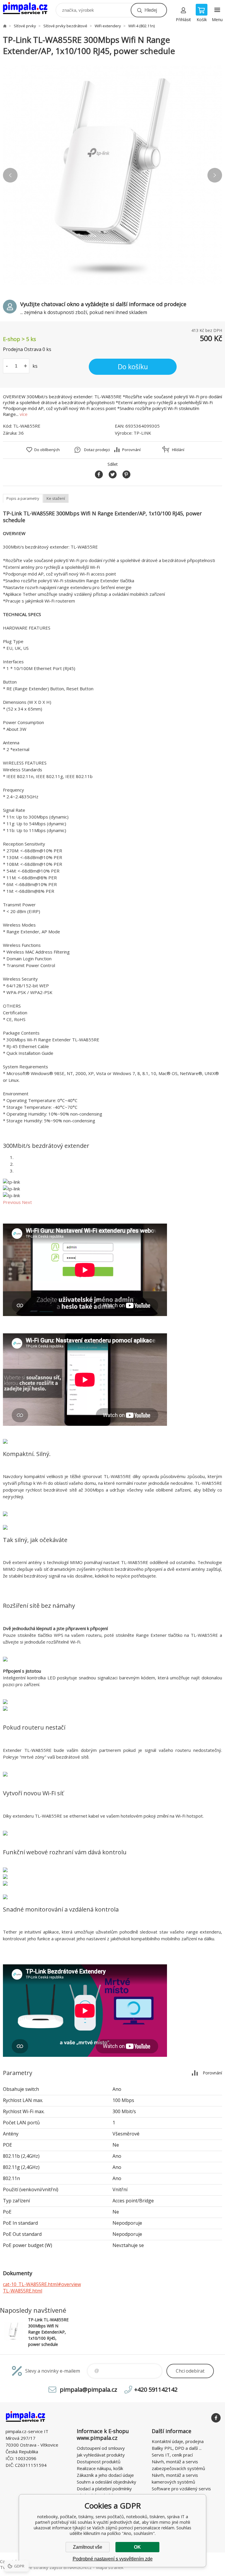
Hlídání (178, 450)
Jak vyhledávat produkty (101, 2455)
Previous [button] (10, 175)
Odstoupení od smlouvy (101, 2448)
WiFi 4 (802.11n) (142, 26)
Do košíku (133, 367)
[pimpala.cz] (5, 26)
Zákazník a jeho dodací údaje (105, 2475)
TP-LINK (142, 433)
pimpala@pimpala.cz (88, 2389)
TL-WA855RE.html (23, 2291)
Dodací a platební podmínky (104, 2489)
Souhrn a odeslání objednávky (106, 2482)
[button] (12, 1202)
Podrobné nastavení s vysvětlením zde (113, 2559)
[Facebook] (216, 2418)
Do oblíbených (47, 450)
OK (137, 2547)
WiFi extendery (108, 26)
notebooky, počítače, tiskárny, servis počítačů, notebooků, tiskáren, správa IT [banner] (29, 9)
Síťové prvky (25, 26)
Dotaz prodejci (97, 450)
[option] (112, 175)
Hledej (151, 10)
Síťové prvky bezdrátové (65, 26)
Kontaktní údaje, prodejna (178, 2441)
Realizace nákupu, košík (100, 2468)
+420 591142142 (156, 2389)
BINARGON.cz (77, 2567)
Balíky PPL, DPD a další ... (177, 2448)
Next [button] (215, 175)
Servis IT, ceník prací (172, 2455)
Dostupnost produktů (99, 2462)
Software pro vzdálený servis (181, 2489)
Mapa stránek (110, 2567)
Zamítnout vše (88, 2547)
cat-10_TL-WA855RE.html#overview (42, 2284)
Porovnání (131, 450)
